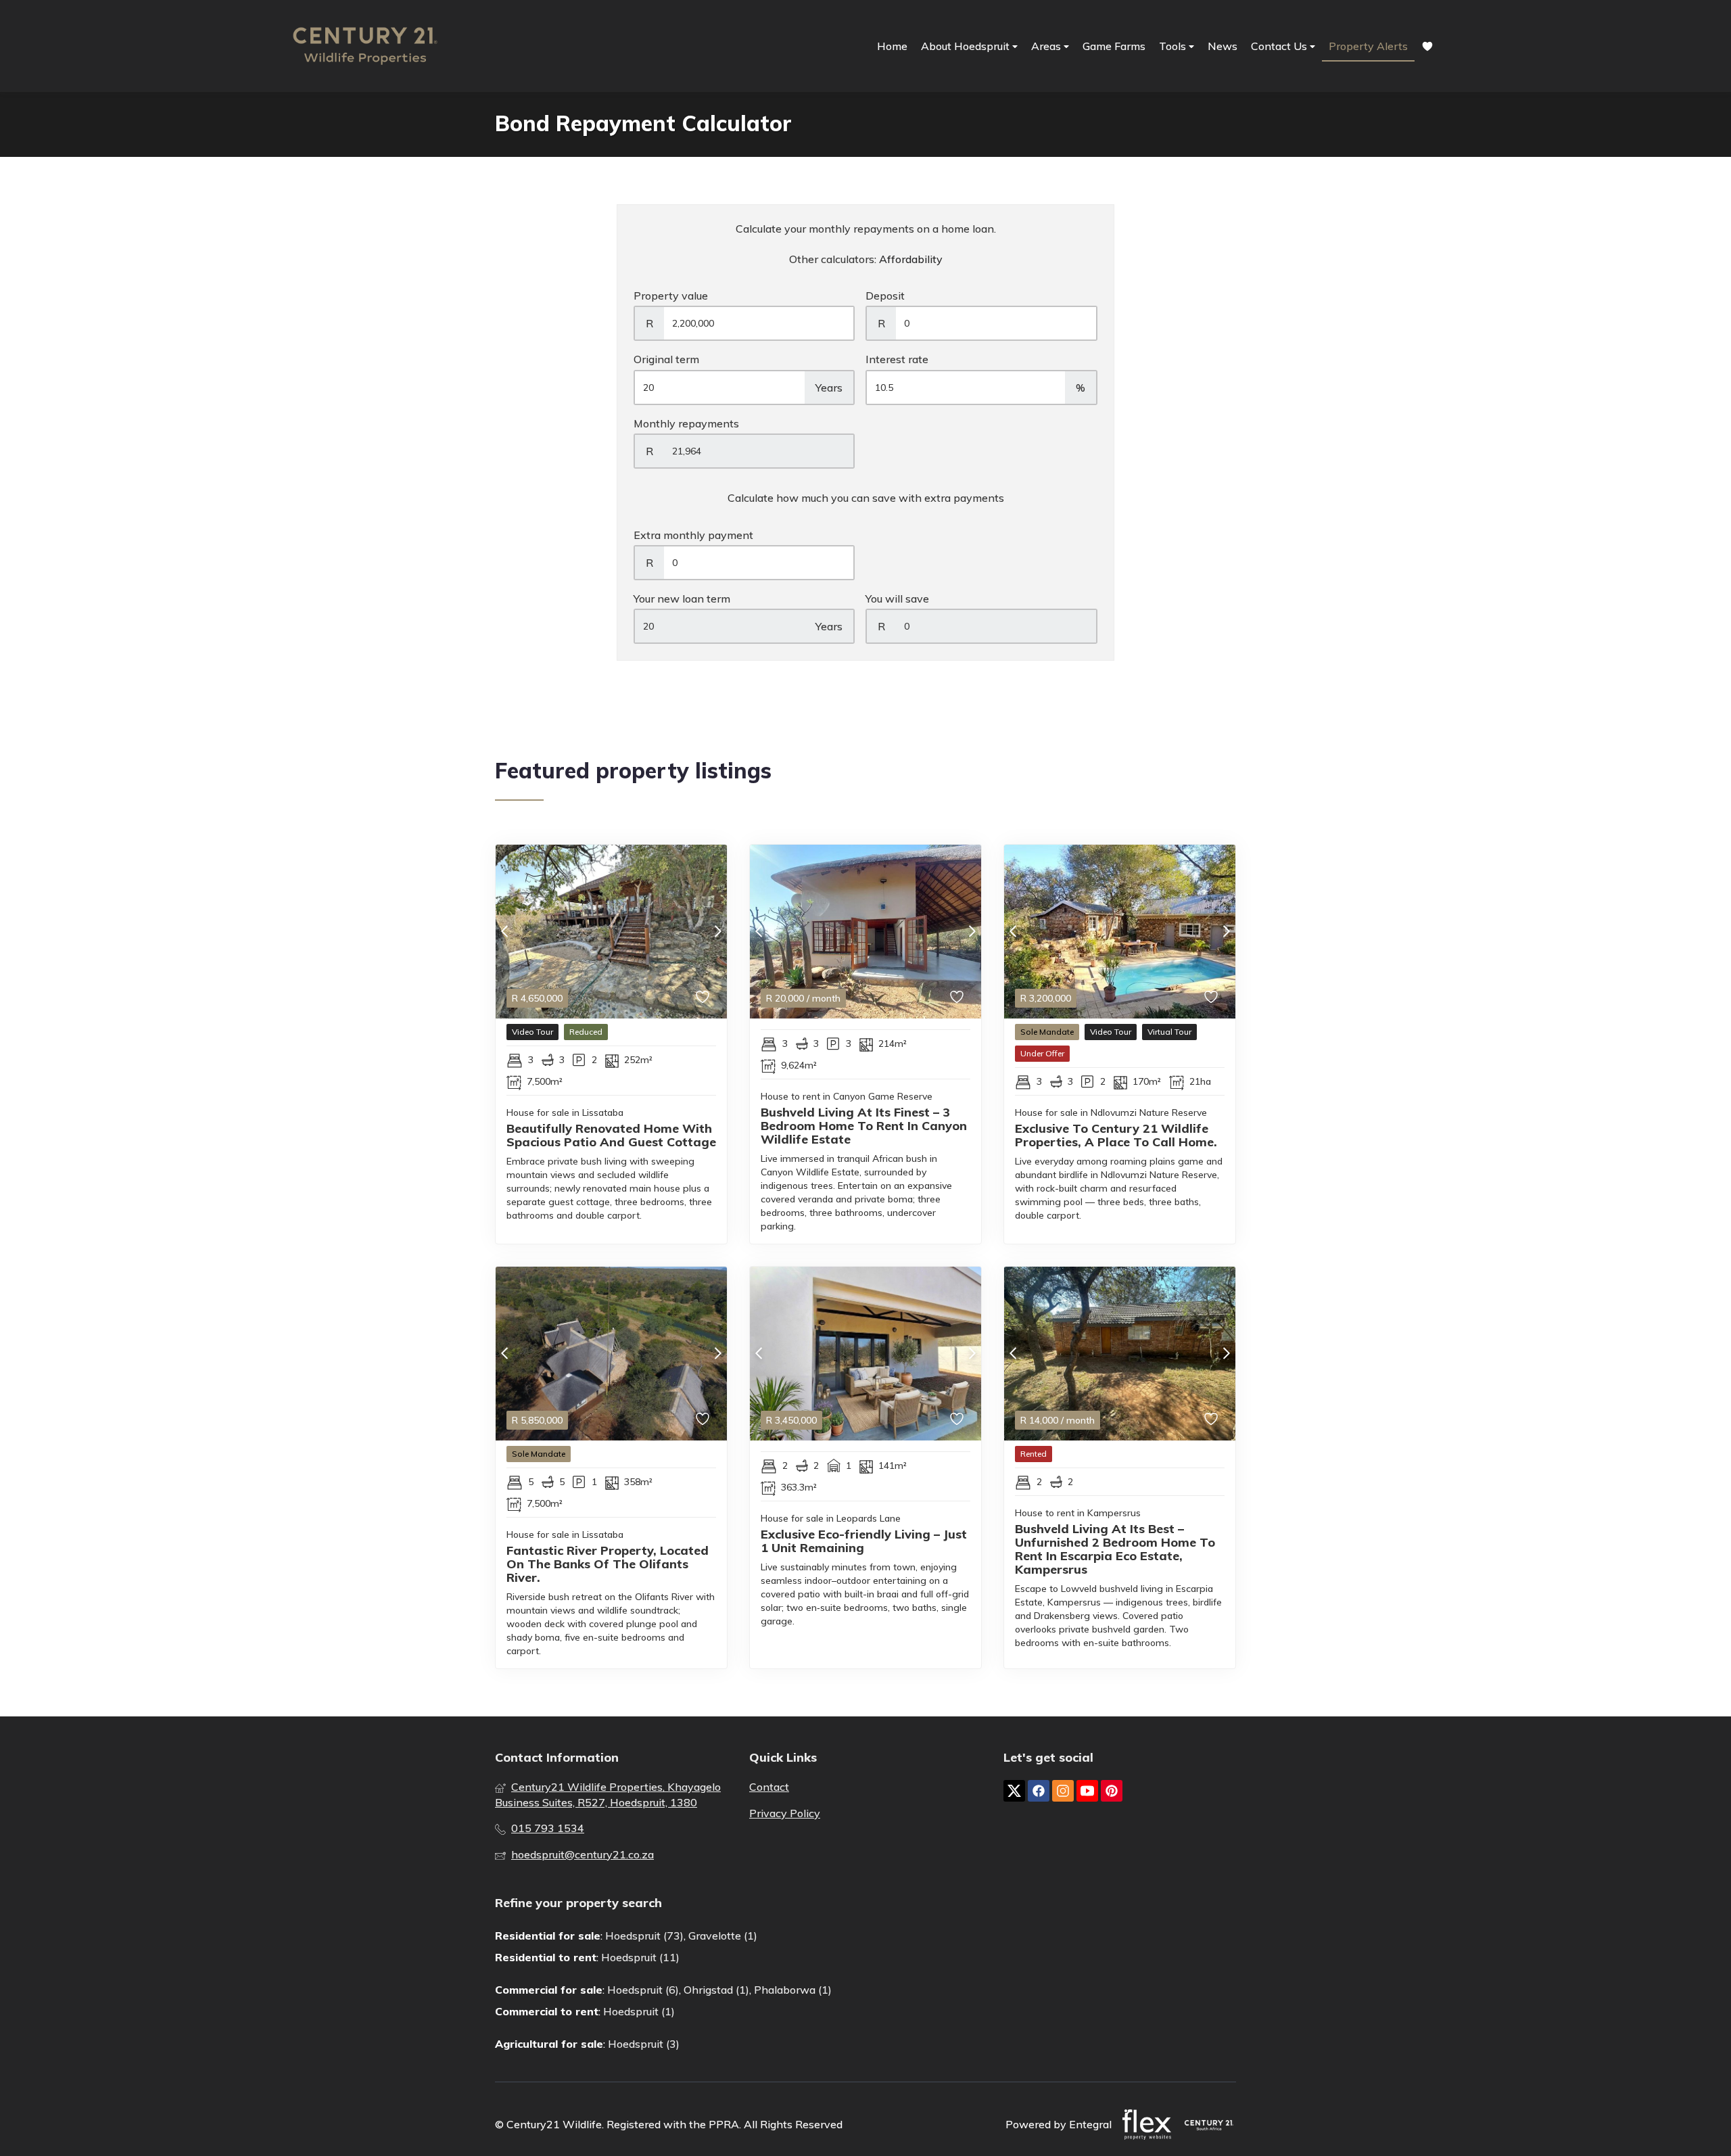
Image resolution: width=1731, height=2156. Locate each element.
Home (892, 46)
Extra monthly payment (693, 535)
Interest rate (897, 359)
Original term (666, 359)
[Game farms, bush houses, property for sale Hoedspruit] (365, 46)
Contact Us (1280, 46)
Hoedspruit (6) (643, 1990)
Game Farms (1114, 46)
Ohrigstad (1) (716, 1990)
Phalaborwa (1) (793, 1990)
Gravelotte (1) (723, 1936)
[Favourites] (1427, 46)
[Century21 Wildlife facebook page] (1039, 1791)
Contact (769, 1787)
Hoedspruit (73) (644, 1936)
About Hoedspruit (967, 46)
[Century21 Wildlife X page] (1014, 1791)
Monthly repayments (686, 423)
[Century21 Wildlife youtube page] (1087, 1791)
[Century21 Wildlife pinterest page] (1112, 1791)
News (1223, 46)
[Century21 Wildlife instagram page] (1063, 1791)
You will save (897, 599)
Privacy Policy (785, 1813)
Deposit (885, 296)
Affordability (911, 259)
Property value (671, 296)
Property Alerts (1368, 46)
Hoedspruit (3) (644, 2044)
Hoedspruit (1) (639, 2011)
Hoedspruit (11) (640, 1957)
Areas (1047, 46)
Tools (1174, 46)
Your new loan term (682, 599)
